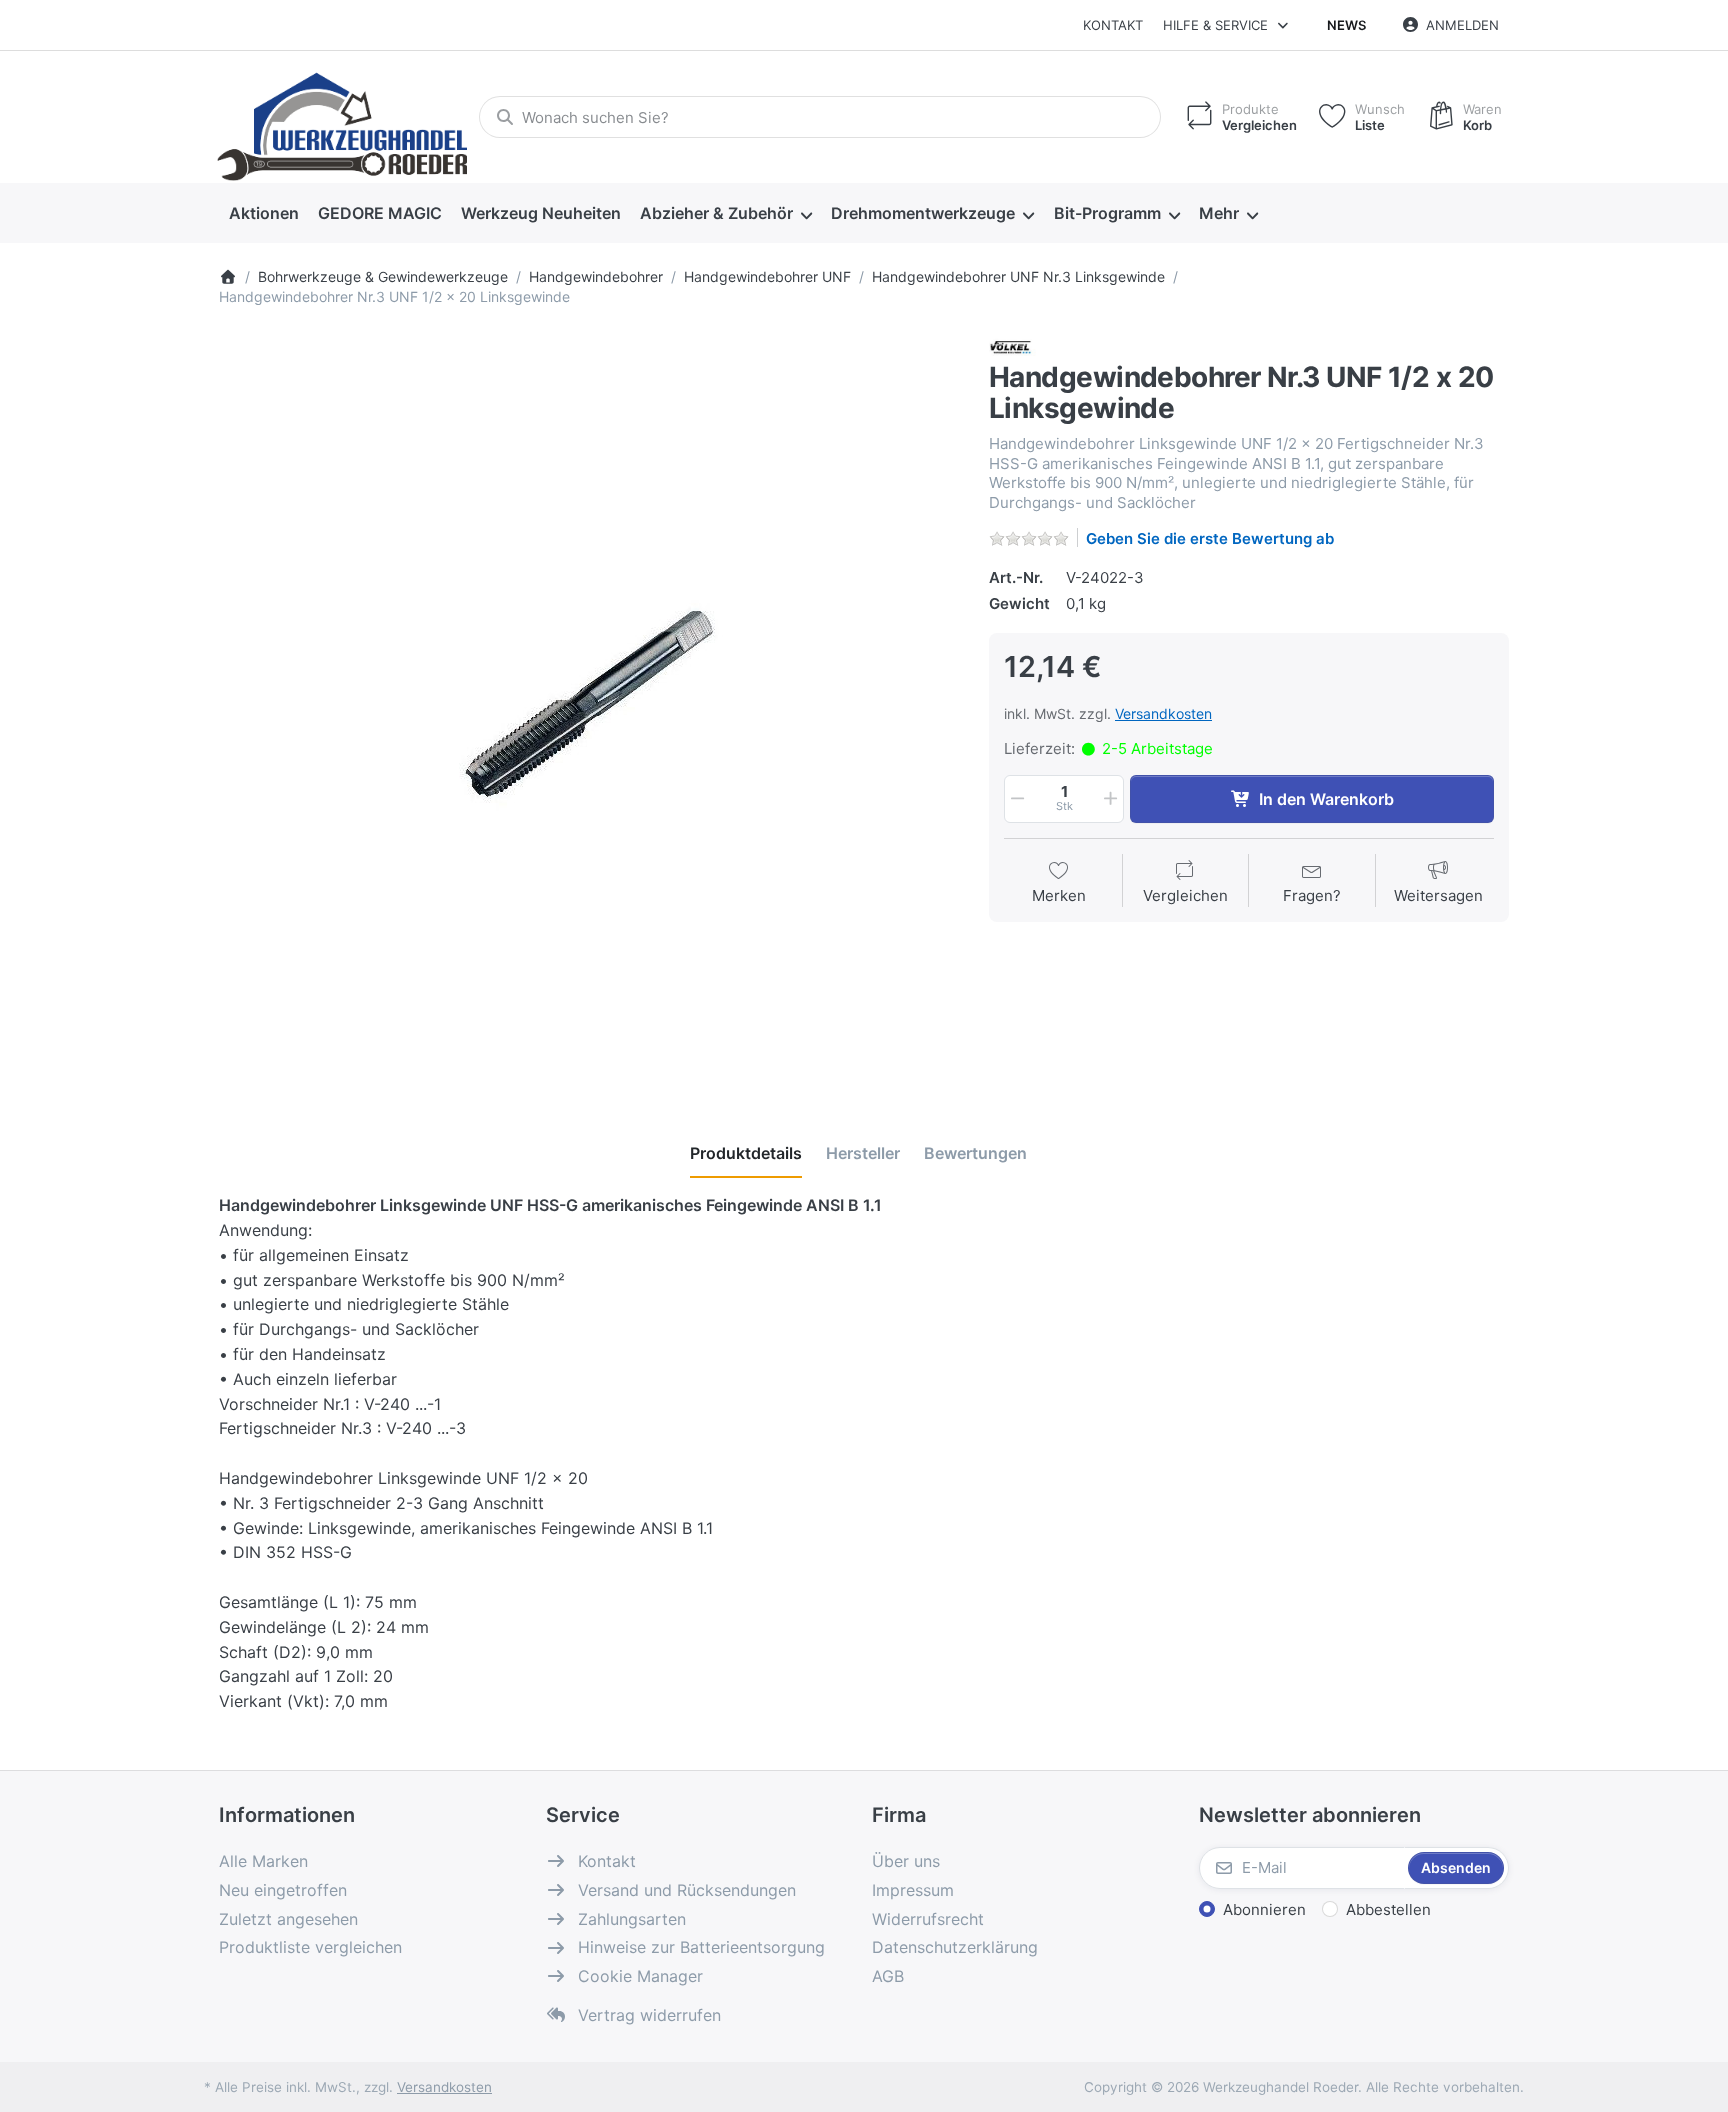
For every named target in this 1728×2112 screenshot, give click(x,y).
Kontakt (1113, 25)
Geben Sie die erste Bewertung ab (1210, 538)
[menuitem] (263, 214)
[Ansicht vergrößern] (589, 706)
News (1346, 25)
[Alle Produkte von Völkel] (1015, 347)
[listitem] (589, 706)
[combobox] (820, 117)
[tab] (746, 1153)
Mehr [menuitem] (1219, 213)
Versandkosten (1163, 713)
